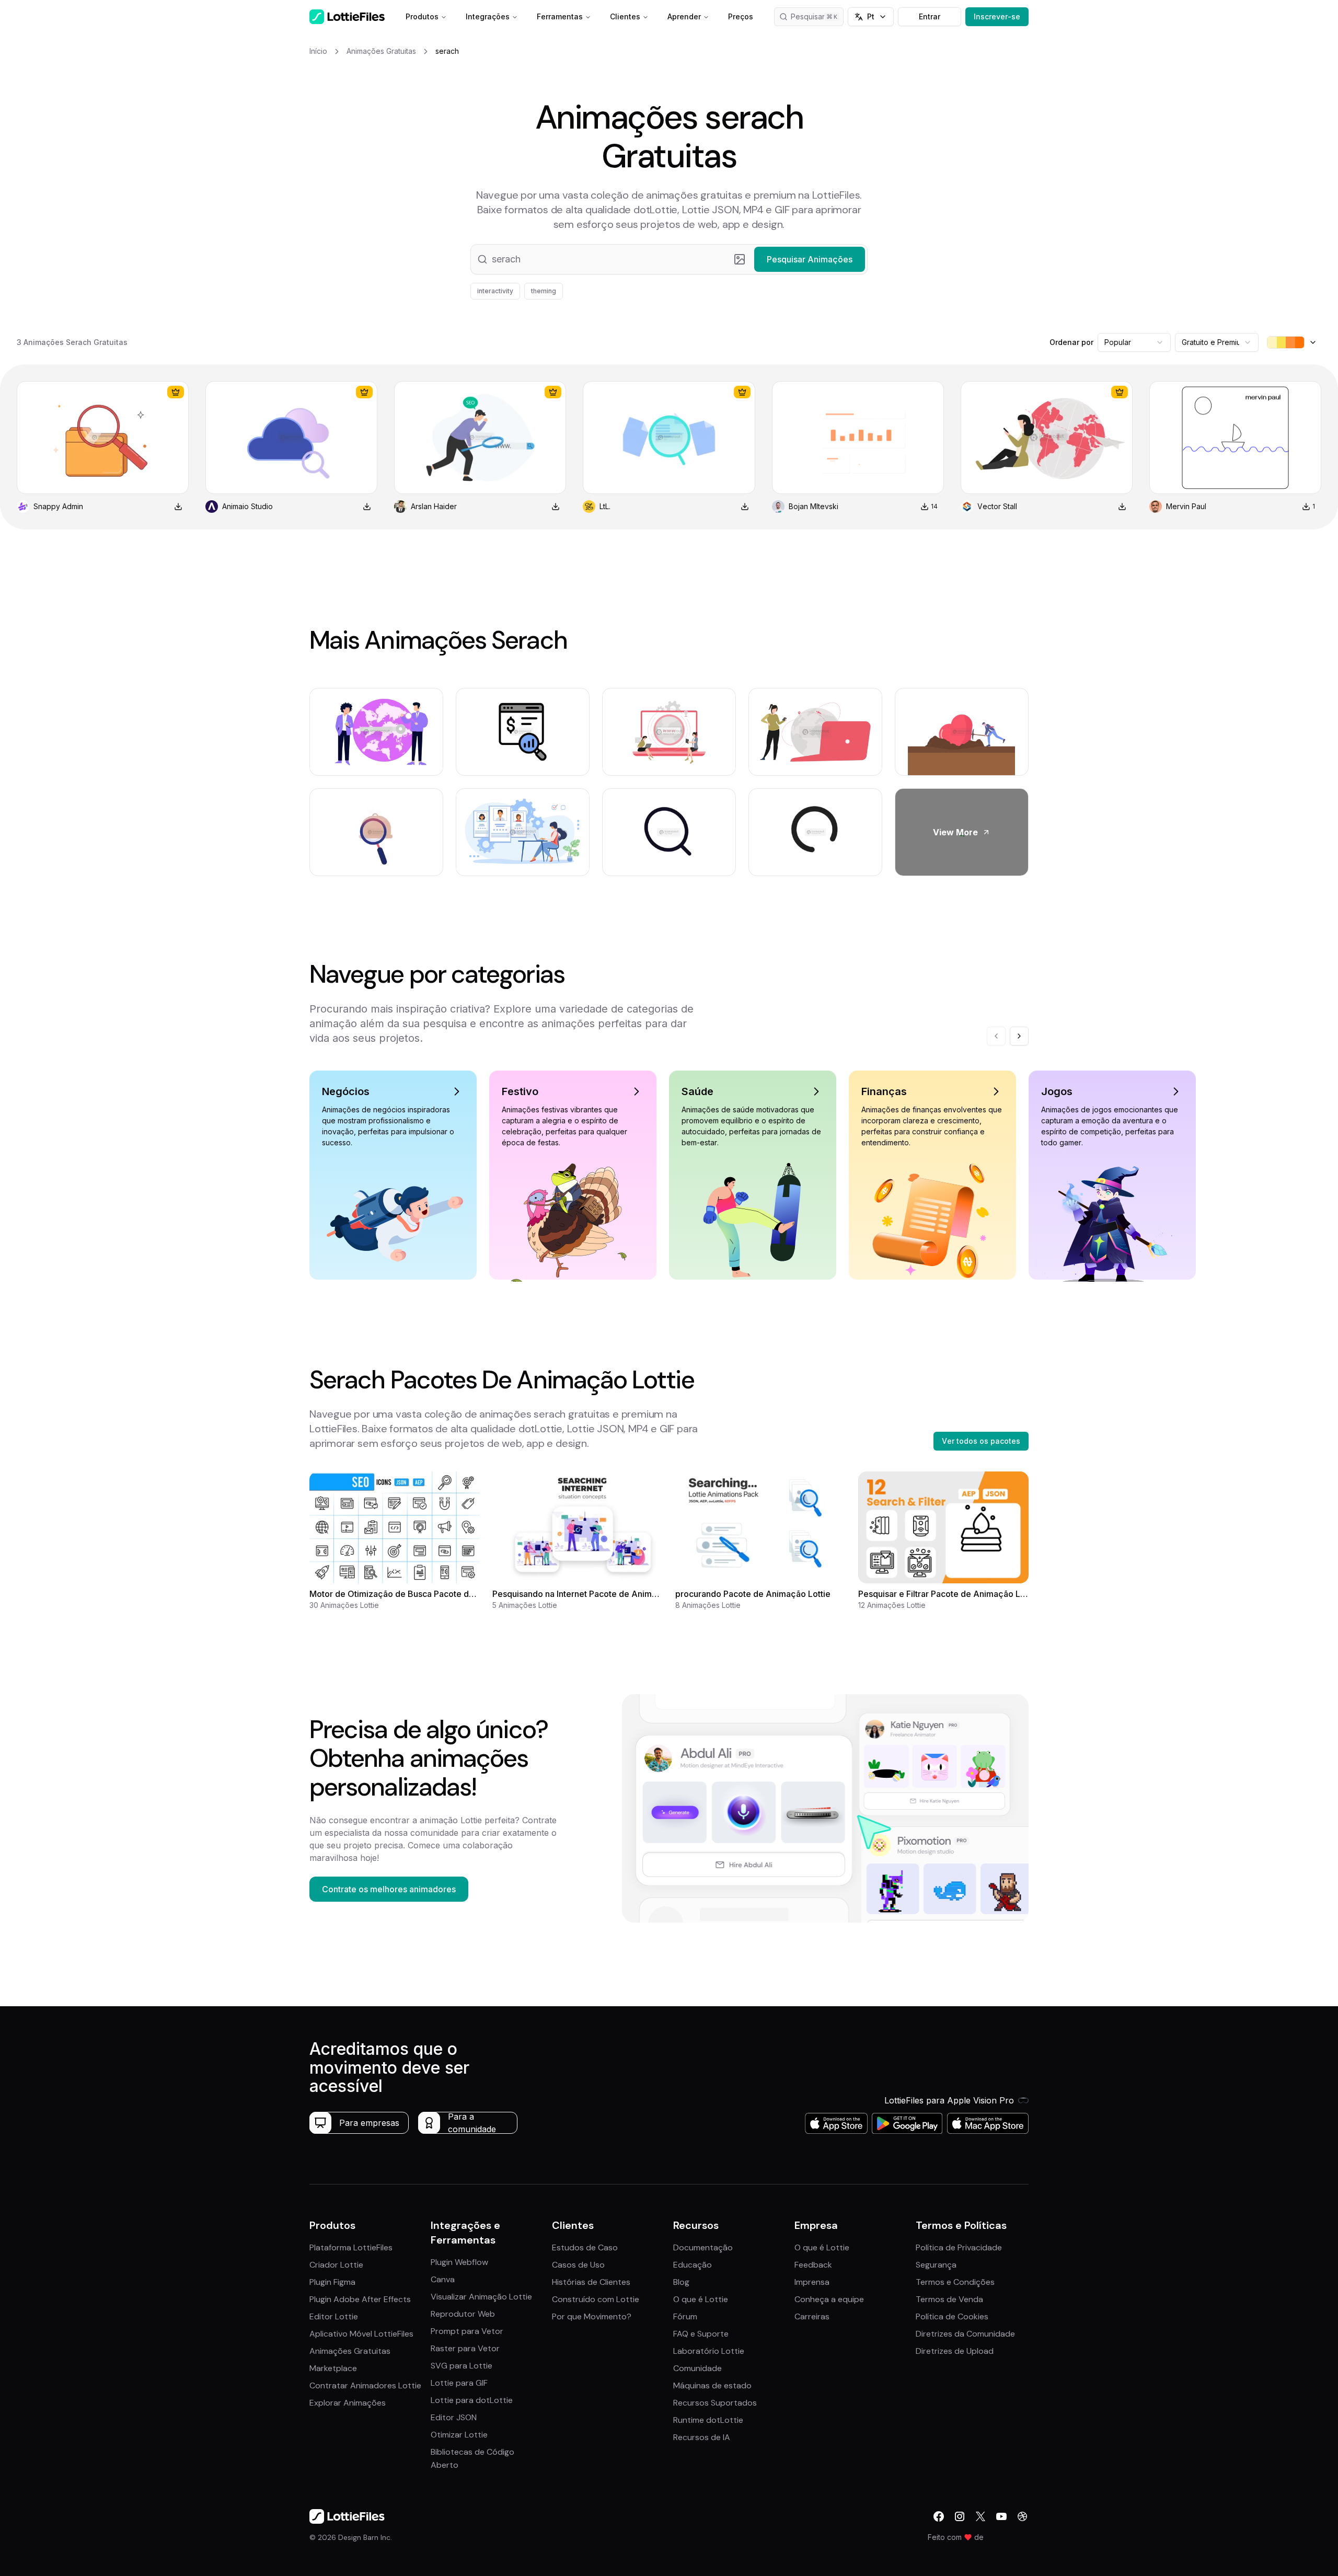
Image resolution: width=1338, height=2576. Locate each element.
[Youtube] (1001, 2516)
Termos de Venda (949, 2299)
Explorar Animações (348, 2403)
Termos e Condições (955, 2282)
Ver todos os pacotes (981, 1441)
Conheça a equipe (829, 2299)
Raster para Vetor (465, 2348)
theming (544, 291)
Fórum (685, 2316)
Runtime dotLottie (708, 2420)
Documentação (703, 2247)
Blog (681, 2282)
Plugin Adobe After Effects (360, 2299)
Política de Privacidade (959, 2247)
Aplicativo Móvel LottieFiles (361, 2334)
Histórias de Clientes (591, 2282)
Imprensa (812, 2282)
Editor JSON (454, 2417)
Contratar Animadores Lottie (365, 2385)
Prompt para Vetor (467, 2331)
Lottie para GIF (459, 2383)
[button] (669, 259)
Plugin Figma (332, 2282)
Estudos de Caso (585, 2247)
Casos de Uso (578, 2265)
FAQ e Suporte (701, 2334)
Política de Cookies (952, 2316)
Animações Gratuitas (350, 2351)
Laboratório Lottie (709, 2351)
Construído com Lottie (596, 2299)
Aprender (684, 16)
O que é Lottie (701, 2299)
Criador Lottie (336, 2265)
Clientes (625, 16)
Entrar (930, 16)
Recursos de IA (702, 2437)
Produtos (422, 16)
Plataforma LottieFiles (351, 2247)
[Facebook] (939, 2516)
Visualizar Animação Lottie (481, 2297)
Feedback (813, 2265)
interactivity (495, 291)
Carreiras (812, 2316)
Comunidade (697, 2368)
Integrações (488, 16)
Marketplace (333, 2368)
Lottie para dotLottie (472, 2400)
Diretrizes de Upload (955, 2351)
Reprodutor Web (463, 2314)
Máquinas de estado (712, 2385)
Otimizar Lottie (459, 2435)
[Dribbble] (1022, 2516)
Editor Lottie (334, 2316)
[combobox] (1134, 342)
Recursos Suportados (715, 2403)
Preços (741, 16)
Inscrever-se (997, 16)
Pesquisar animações (817, 16)
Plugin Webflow (459, 2262)
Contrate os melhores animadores (389, 1889)
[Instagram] (960, 2516)
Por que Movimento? (592, 2316)
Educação (693, 2265)
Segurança (936, 2265)
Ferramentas (560, 16)
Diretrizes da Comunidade (965, 2334)
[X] (981, 2516)
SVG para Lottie (462, 2366)
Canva (443, 2279)
